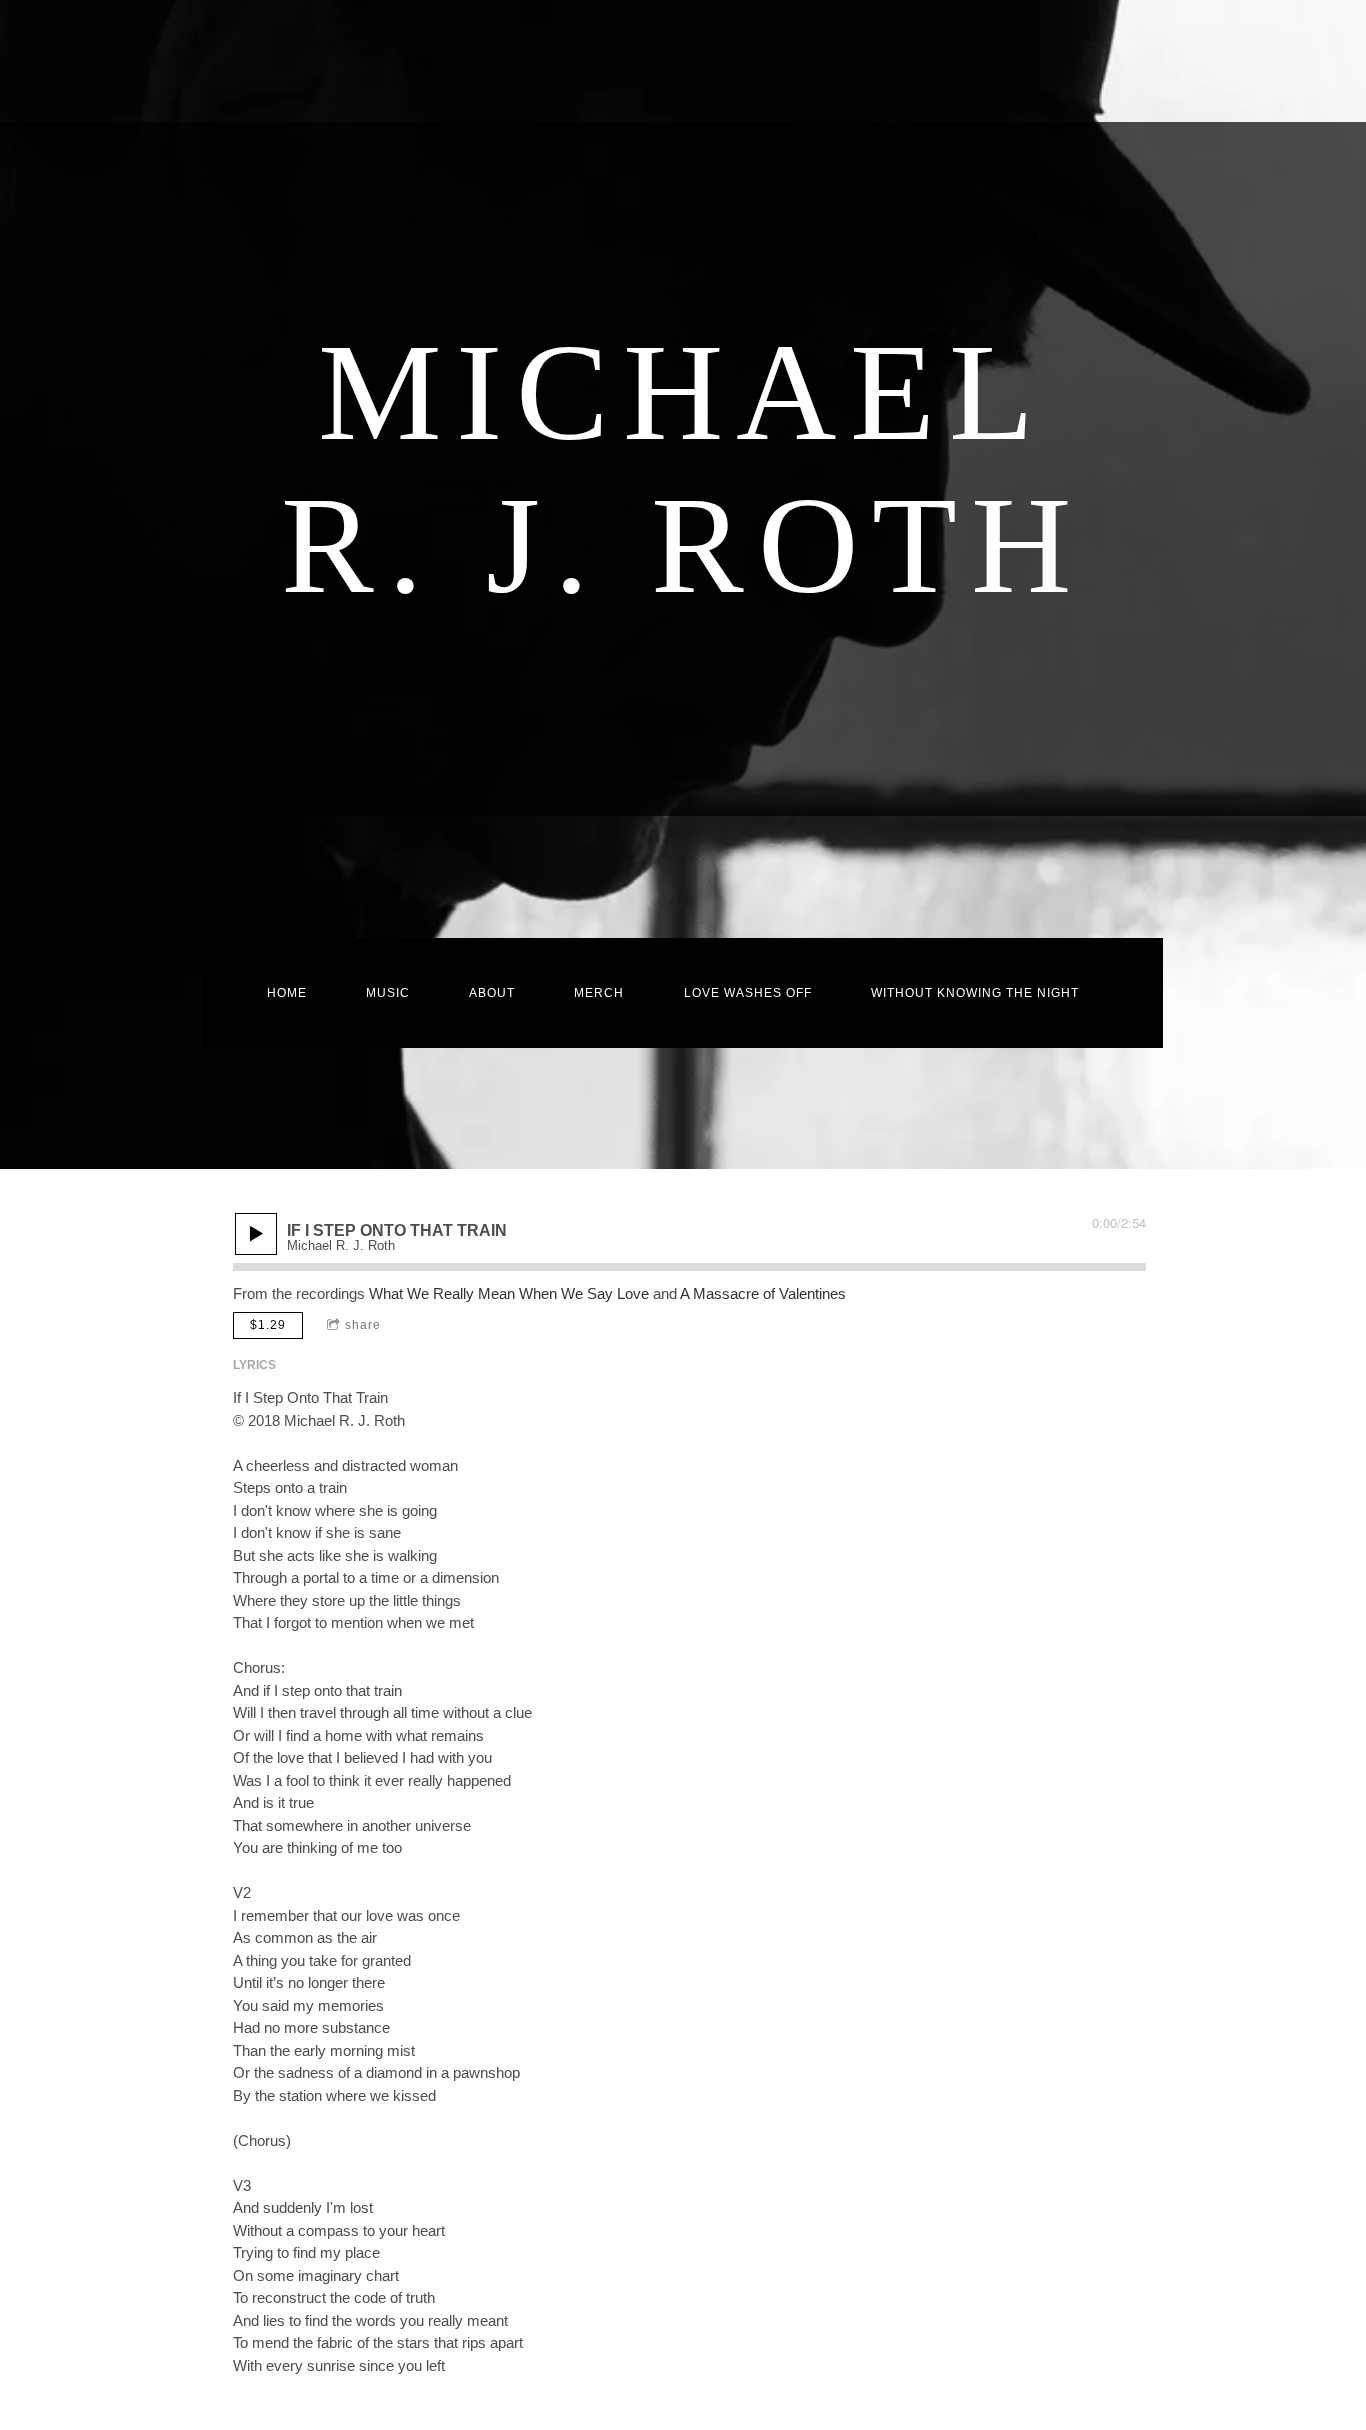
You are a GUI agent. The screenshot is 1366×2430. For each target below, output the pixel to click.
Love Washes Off (748, 993)
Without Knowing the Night (975, 993)
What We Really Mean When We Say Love (509, 1293)
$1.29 (268, 1325)
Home (287, 993)
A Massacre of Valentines (763, 1293)
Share (363, 1325)
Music (388, 993)
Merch (599, 993)
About (492, 993)
